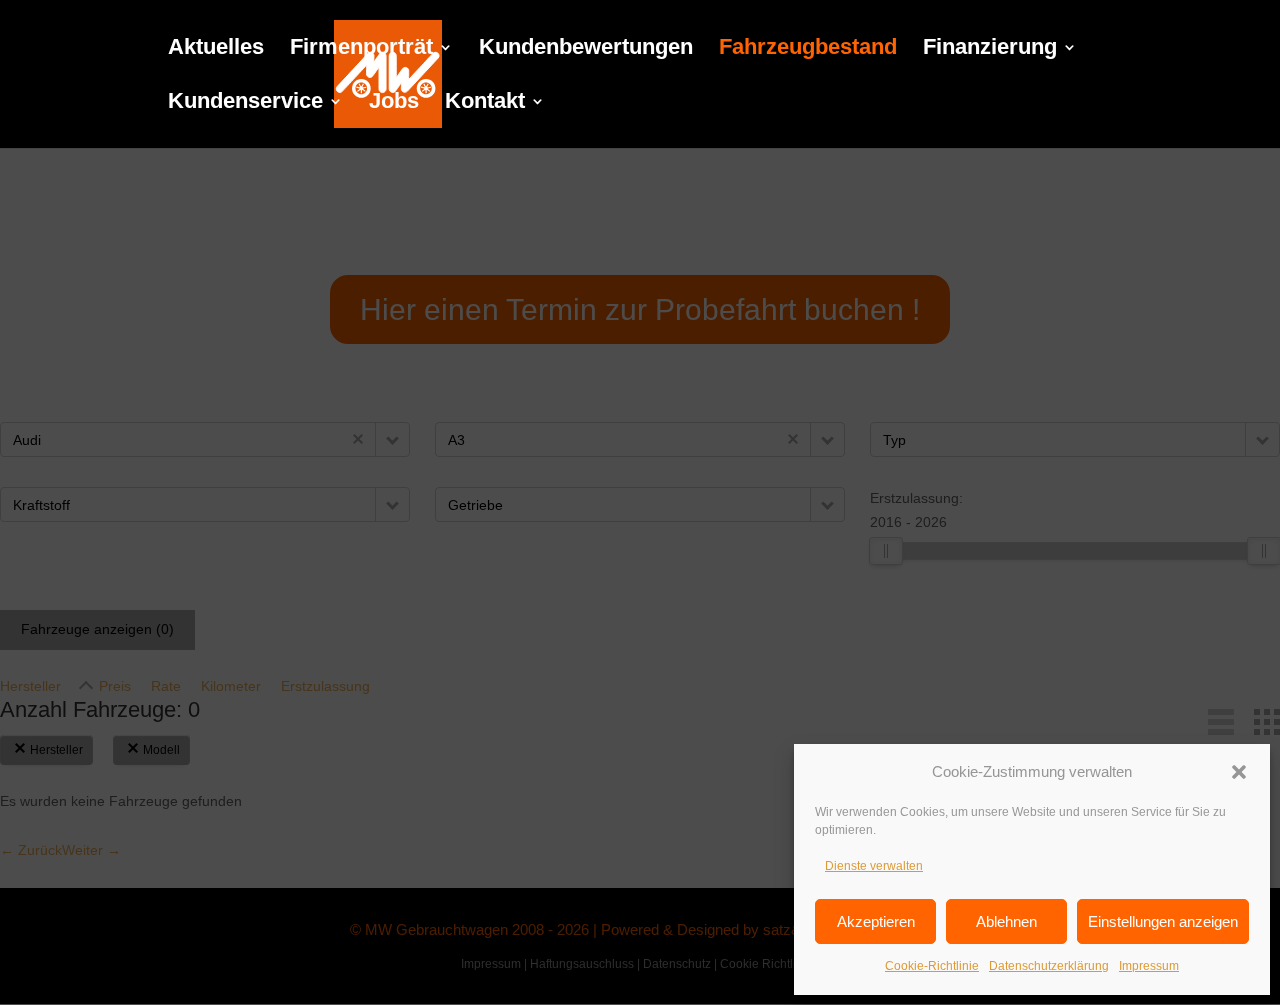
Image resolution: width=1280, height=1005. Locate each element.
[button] (1239, 772)
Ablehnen (1006, 921)
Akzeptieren (876, 921)
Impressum (1149, 966)
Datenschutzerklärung (1049, 966)
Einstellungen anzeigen (1163, 921)
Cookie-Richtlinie (932, 966)
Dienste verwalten (874, 866)
